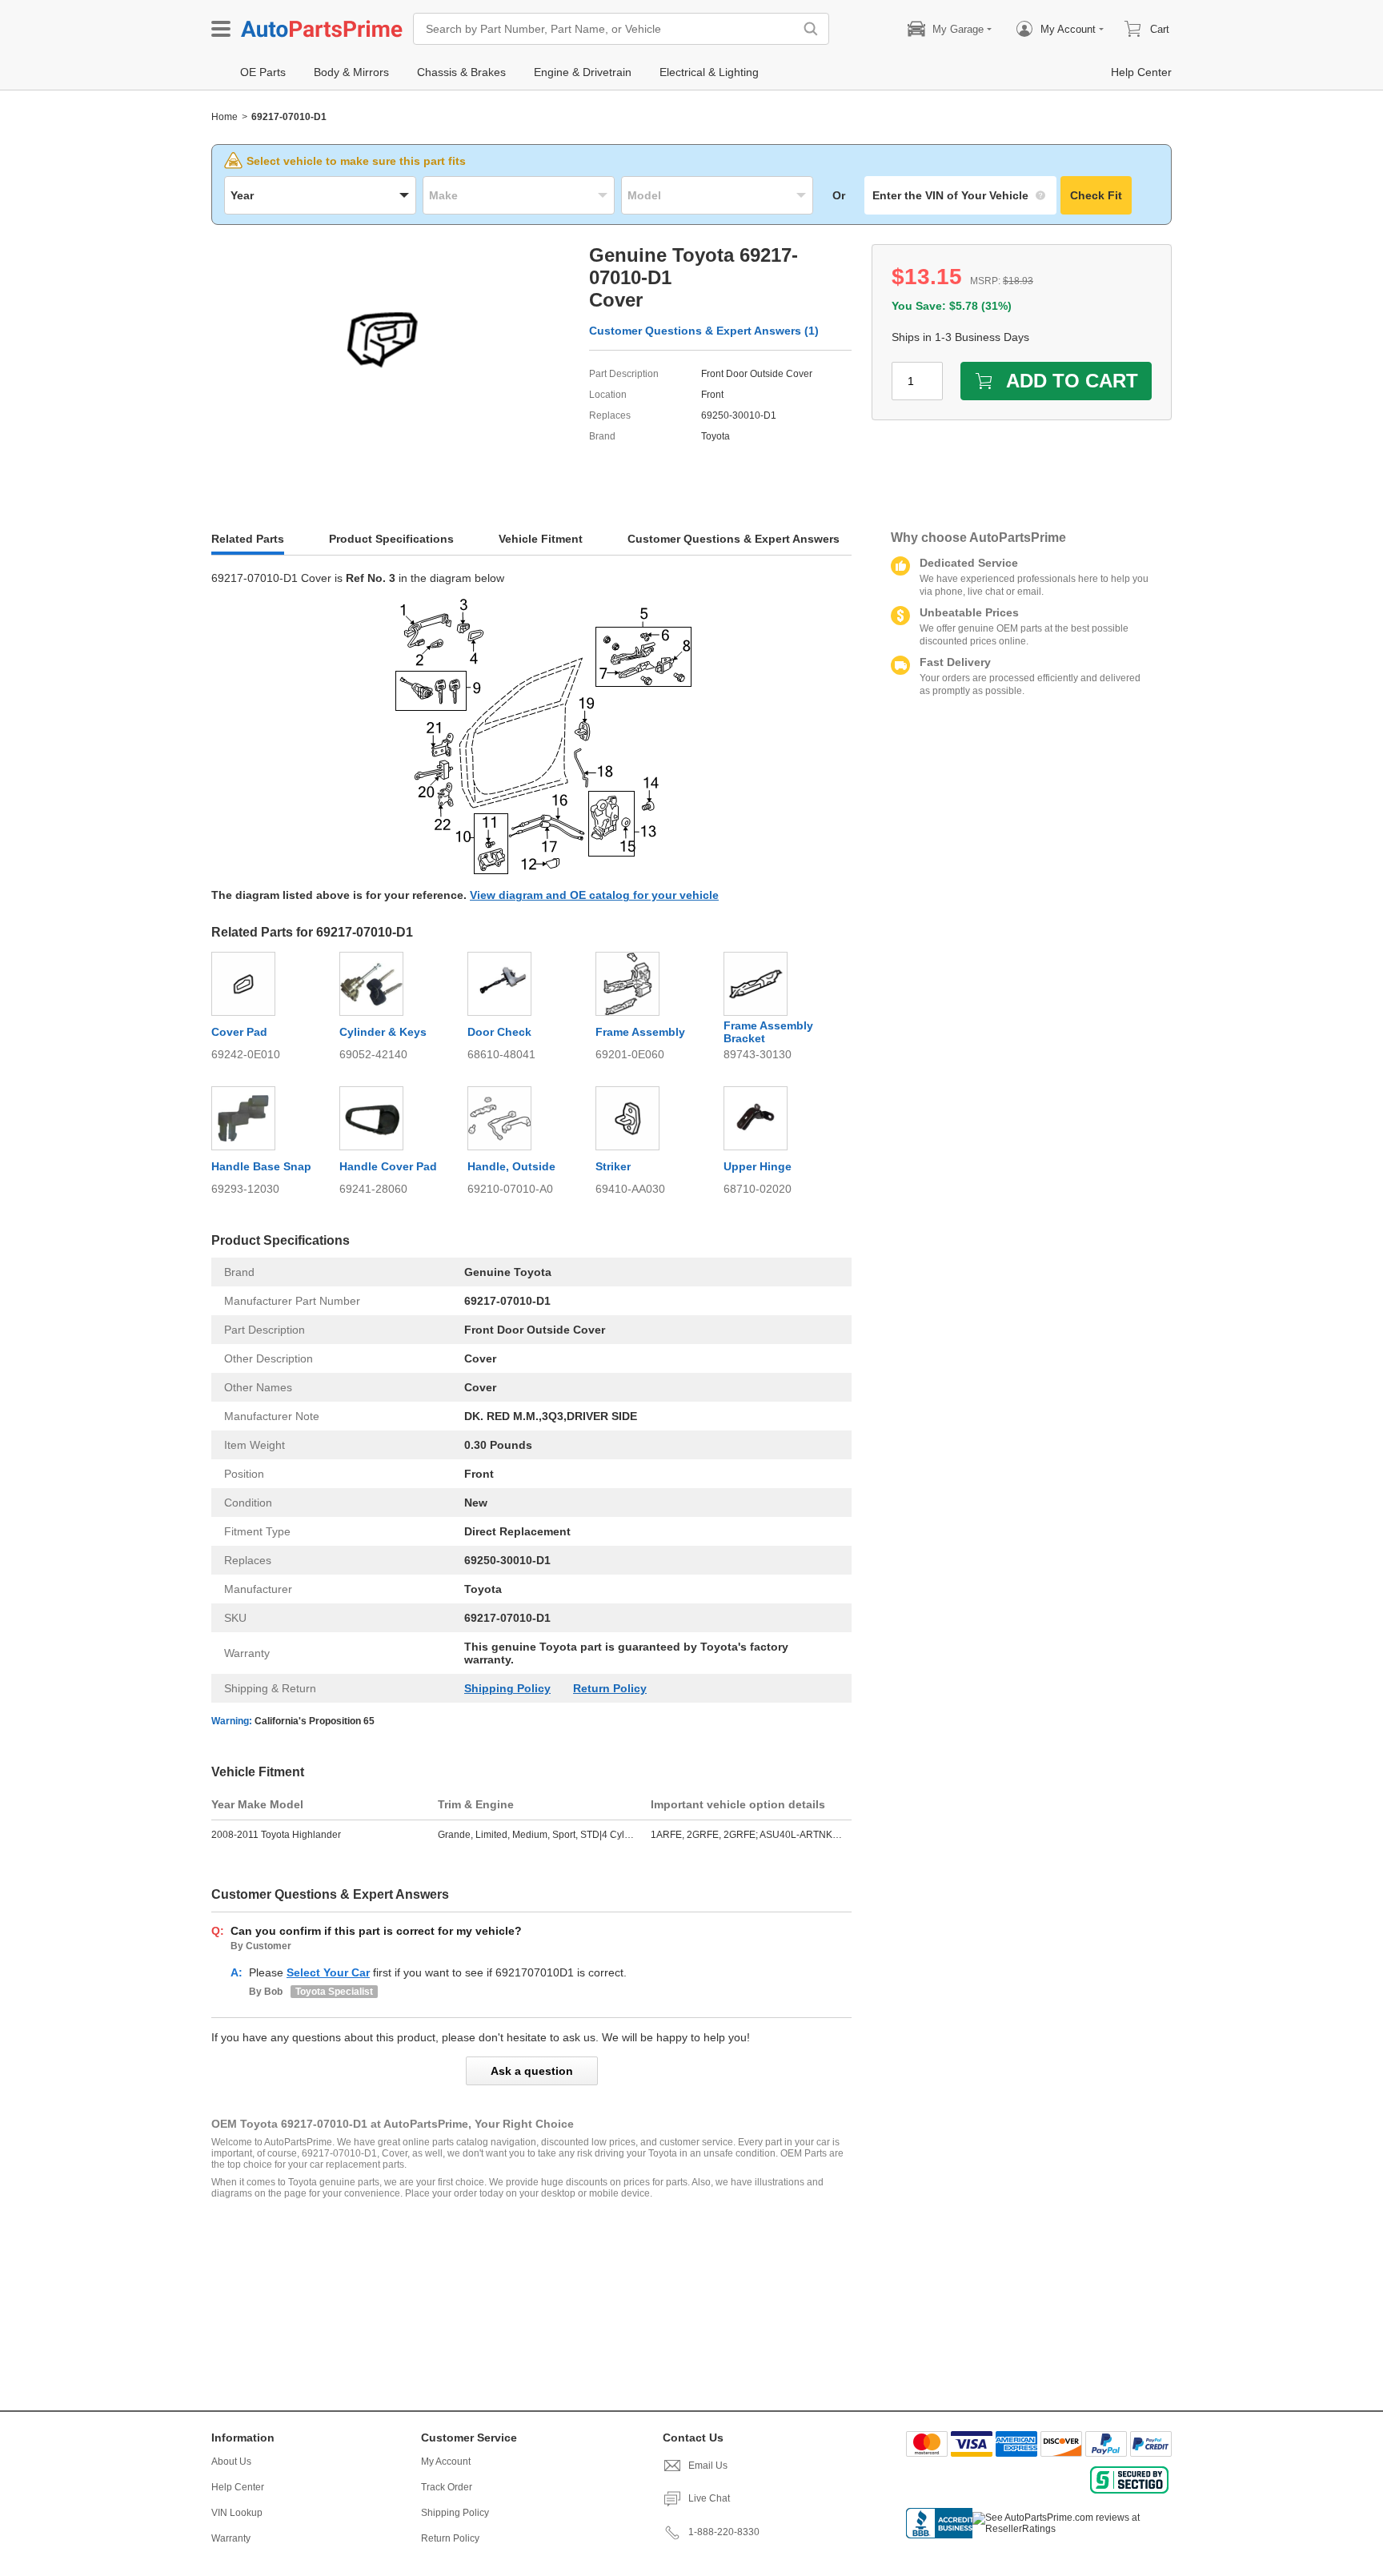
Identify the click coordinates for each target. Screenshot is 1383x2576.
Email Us (708, 2466)
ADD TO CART (1072, 381)
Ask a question (532, 2071)
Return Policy (610, 1688)
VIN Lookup (237, 2513)
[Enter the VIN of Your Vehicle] (960, 195)
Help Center (238, 2487)
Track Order (447, 2487)
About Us (231, 2462)
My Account (446, 2462)
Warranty (231, 2538)
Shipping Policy (507, 1688)
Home (224, 117)
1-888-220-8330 (724, 2532)
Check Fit (1096, 195)
